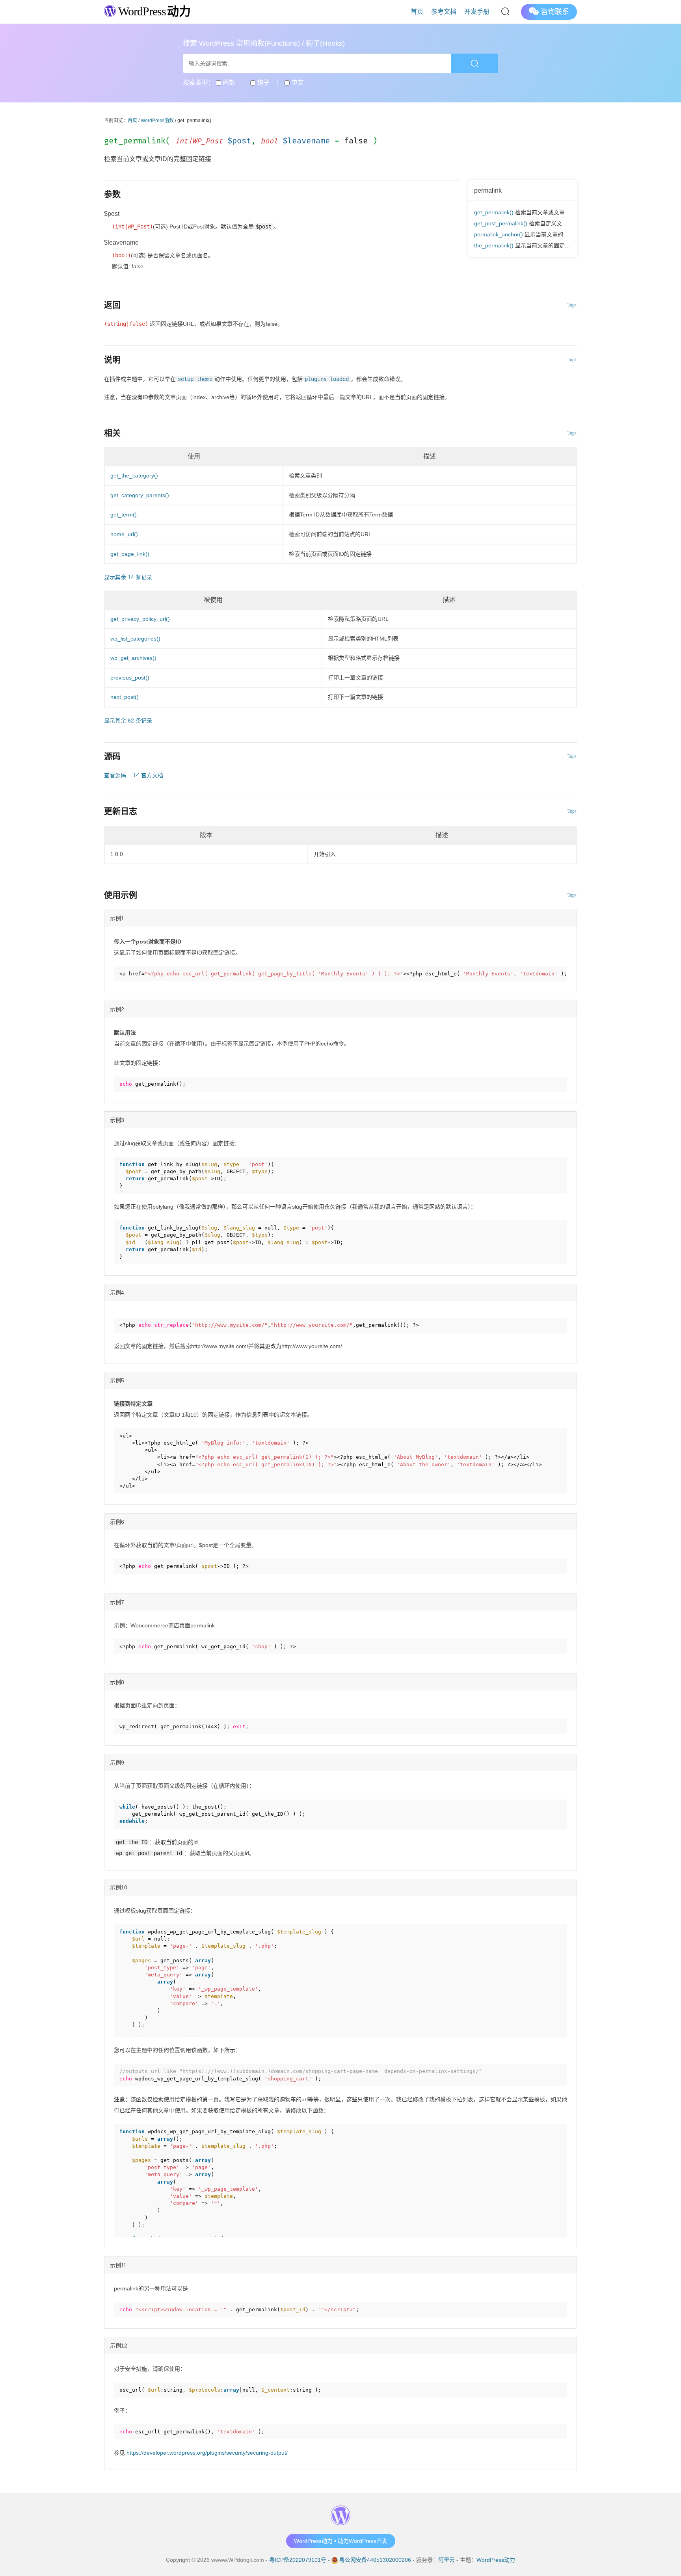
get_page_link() (130, 554)
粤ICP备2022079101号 (298, 2560)
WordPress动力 (496, 2560)
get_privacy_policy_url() (140, 619)
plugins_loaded (327, 379)
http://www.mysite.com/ (230, 1325)
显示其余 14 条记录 (128, 577)
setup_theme (195, 379)
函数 (228, 83)
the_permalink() (494, 245)
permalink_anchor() (499, 234)
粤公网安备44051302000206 (375, 2560)
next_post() (125, 697)
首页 (417, 12)
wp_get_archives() (133, 658)
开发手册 (477, 12)
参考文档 (444, 12)
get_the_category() (134, 475)
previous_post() (130, 678)
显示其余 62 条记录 (128, 721)
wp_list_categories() (135, 639)
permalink (488, 190)
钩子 (262, 83)
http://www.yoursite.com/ (312, 1325)
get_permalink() (494, 212)
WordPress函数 (157, 121)
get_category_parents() (140, 495)
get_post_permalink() (501, 223)
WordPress (153, 11)
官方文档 (151, 775)
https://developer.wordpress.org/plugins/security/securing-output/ (207, 2453)
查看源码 (115, 775)
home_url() (124, 534)
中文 (297, 83)
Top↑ (572, 305)
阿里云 (447, 2560)
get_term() (124, 514)
